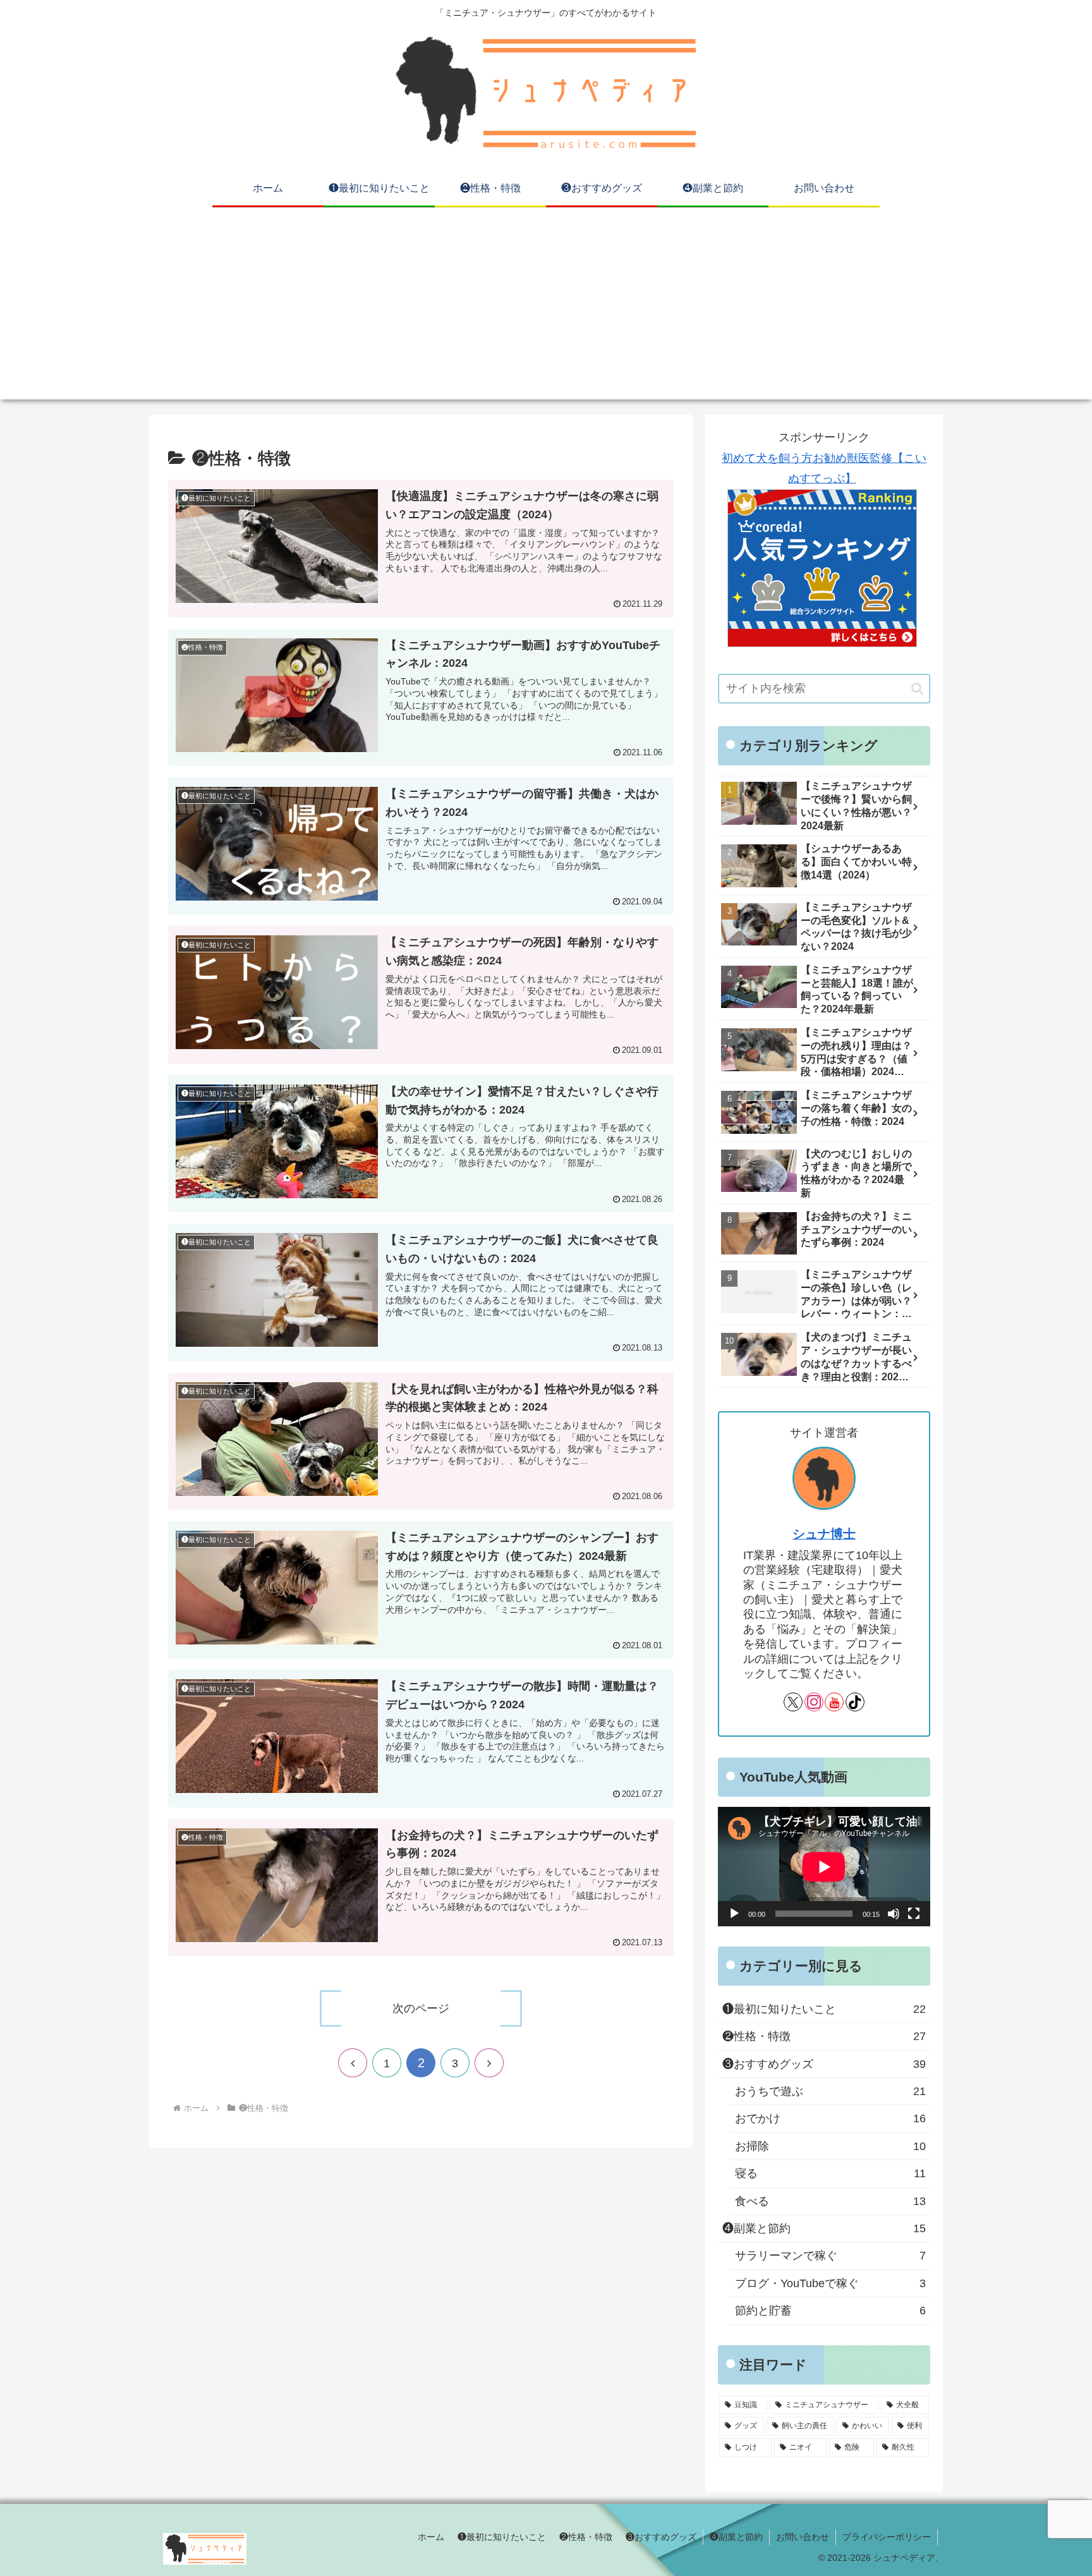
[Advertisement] (546, 311)
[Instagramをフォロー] (814, 1702)
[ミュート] (894, 1914)
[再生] (734, 1914)
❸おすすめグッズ (661, 2537)
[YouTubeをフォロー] (834, 1702)
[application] (824, 1867)
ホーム (431, 2537)
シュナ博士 (824, 1534)
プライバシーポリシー (887, 2537)
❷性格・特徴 (586, 2537)
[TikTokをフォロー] (855, 1702)
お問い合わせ (803, 2537)
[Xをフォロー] (793, 1702)
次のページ (421, 2008)
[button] (917, 689)
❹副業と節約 (736, 2537)
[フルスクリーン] (914, 1914)
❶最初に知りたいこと (502, 2537)
